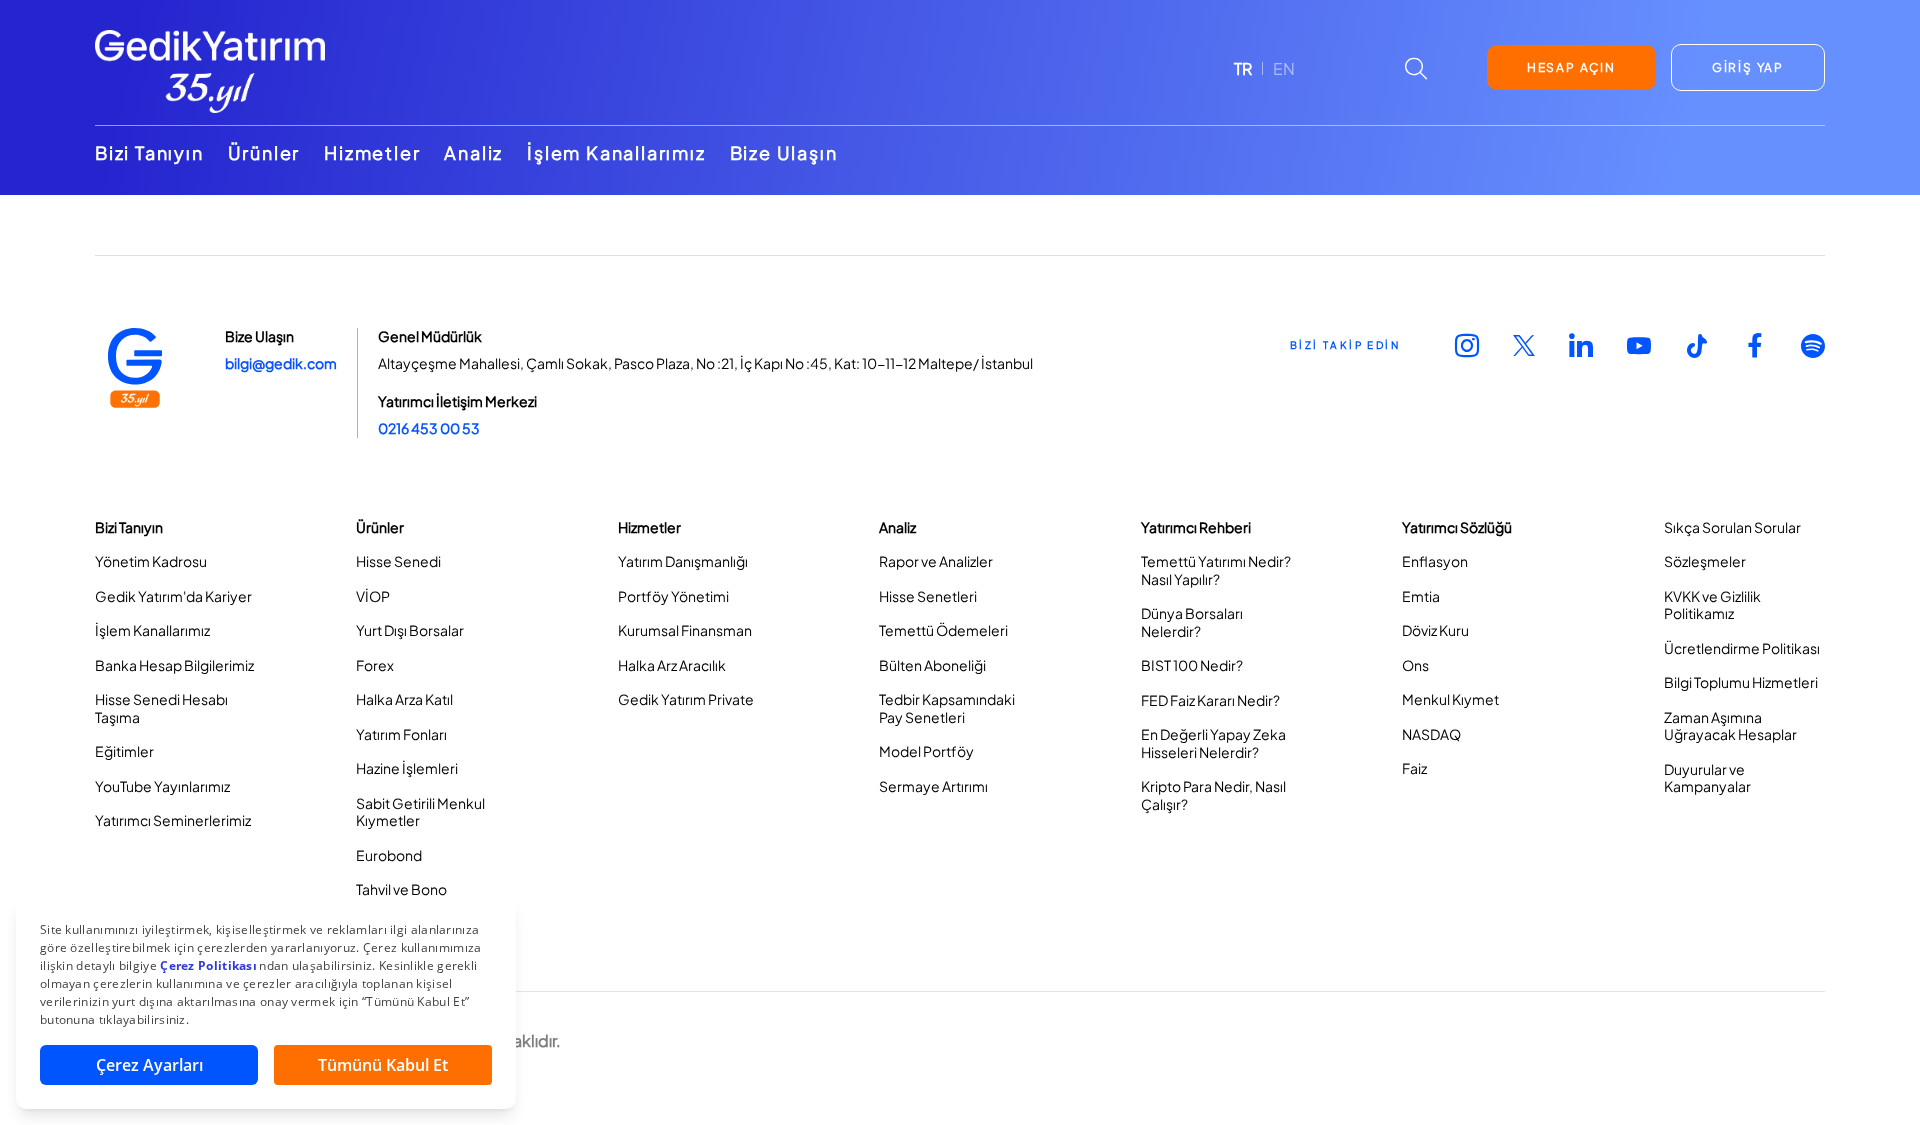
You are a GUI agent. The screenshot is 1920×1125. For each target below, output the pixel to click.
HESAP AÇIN (1571, 67)
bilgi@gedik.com (281, 363)
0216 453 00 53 (429, 428)
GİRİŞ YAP (1748, 67)
